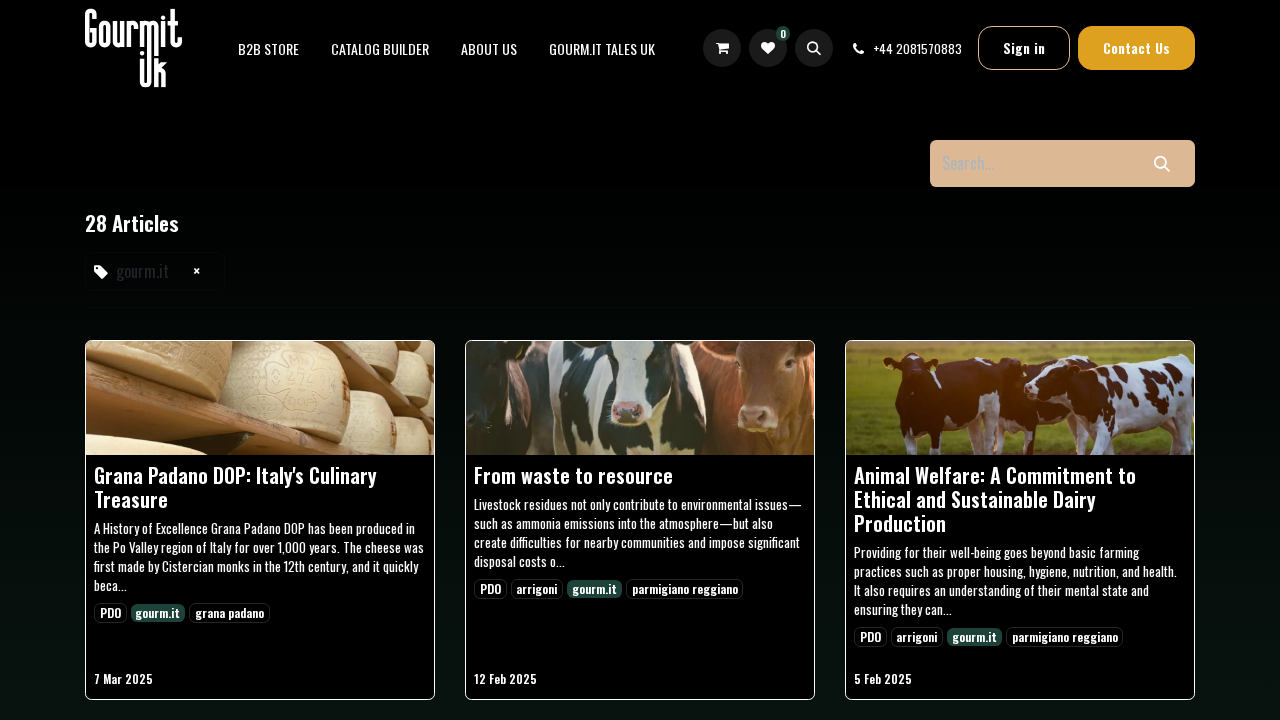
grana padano (229, 612)
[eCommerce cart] (722, 48)
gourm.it (157, 612)
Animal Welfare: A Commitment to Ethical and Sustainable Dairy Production (995, 499)
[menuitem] (268, 48)
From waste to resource (573, 475)
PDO (110, 612)
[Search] (1162, 163)
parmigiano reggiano (685, 588)
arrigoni (536, 588)
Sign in (1024, 47)
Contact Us (1136, 47)
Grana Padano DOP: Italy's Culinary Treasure (235, 487)
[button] (814, 48)
